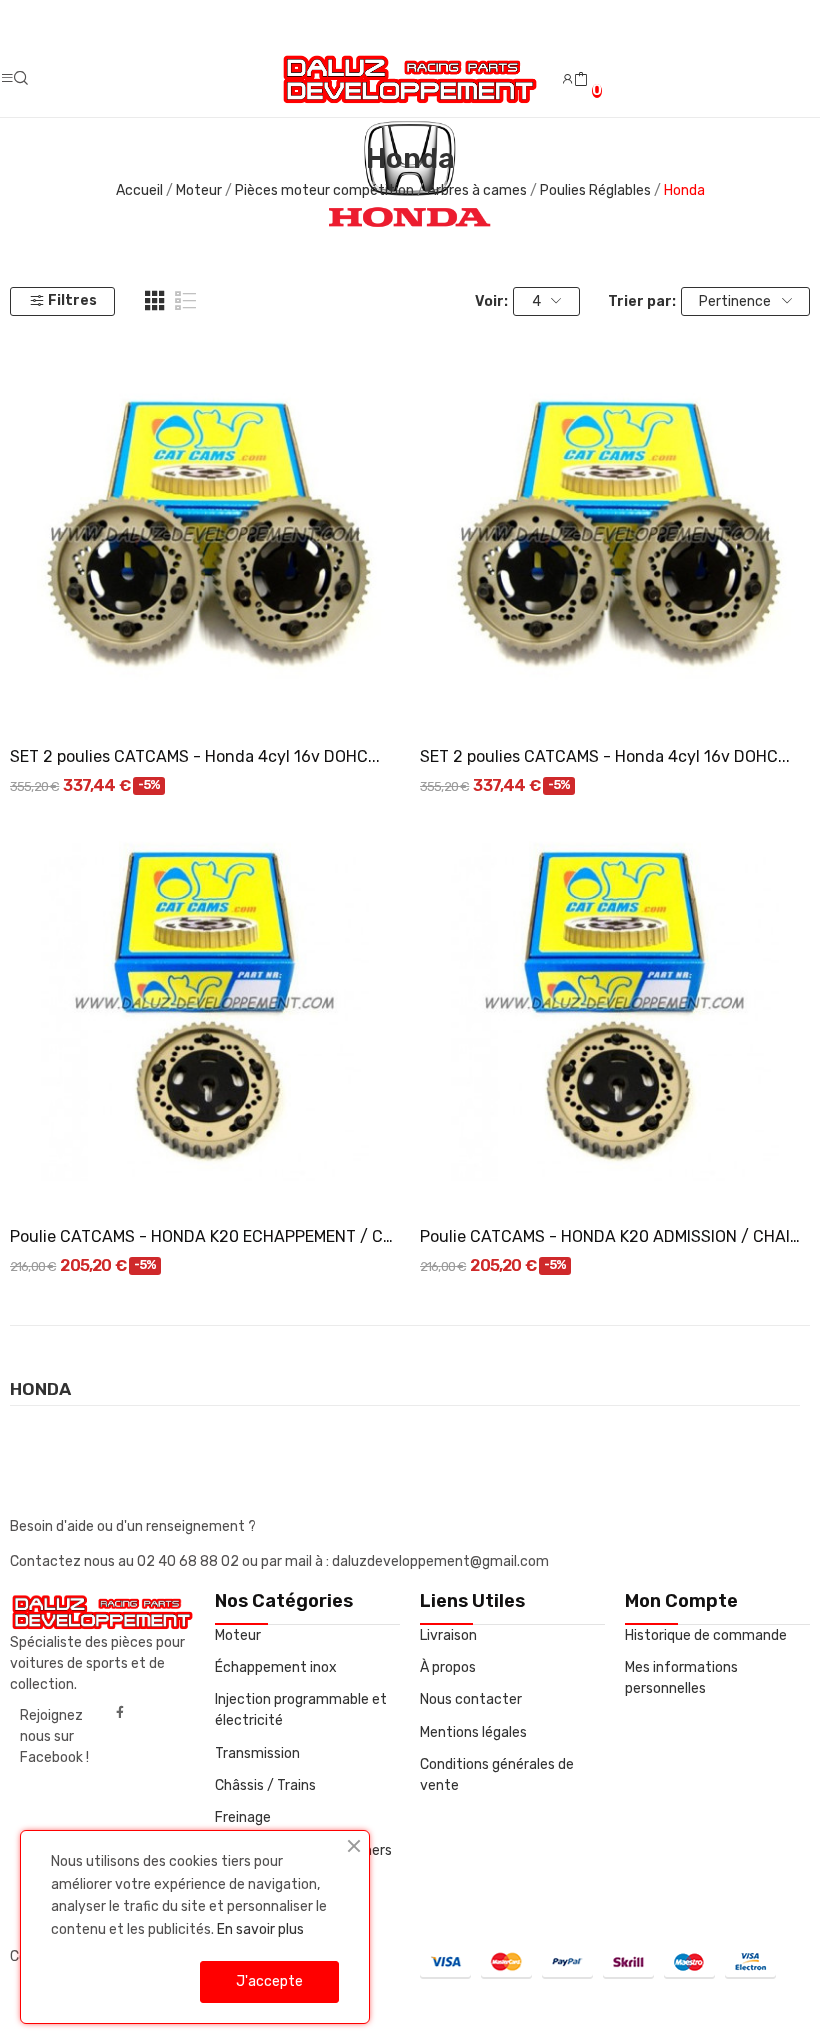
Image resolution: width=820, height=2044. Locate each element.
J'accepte (269, 1981)
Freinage (243, 1817)
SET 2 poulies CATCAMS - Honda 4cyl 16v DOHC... (195, 756)
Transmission (257, 1753)
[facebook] (120, 1713)
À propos (448, 1667)
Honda (40, 1390)
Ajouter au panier (205, 693)
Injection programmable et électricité (301, 1710)
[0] (581, 80)
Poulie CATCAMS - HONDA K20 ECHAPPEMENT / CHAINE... (205, 1236)
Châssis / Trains (265, 1785)
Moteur (238, 1635)
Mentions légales (473, 1732)
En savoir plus (260, 1929)
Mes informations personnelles (681, 1678)
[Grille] (155, 301)
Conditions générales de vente (497, 1775)
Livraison (448, 1635)
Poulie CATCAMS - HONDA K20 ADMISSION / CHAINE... (615, 1236)
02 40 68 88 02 (189, 1561)
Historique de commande (706, 1635)
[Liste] (186, 301)
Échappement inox (276, 1667)
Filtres (72, 300)
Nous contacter (471, 1699)
